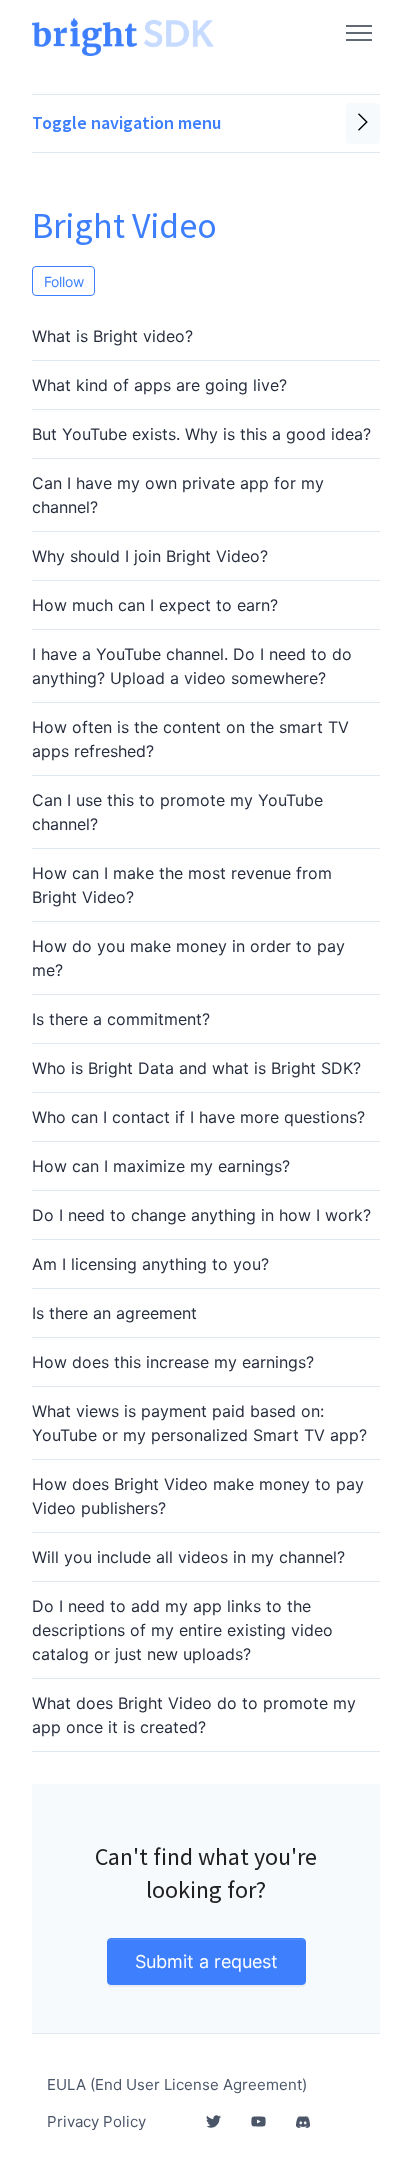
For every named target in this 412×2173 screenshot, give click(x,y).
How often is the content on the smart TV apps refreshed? (190, 739)
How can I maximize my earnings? (161, 1166)
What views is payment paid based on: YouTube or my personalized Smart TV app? (199, 1423)
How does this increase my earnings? (173, 1362)
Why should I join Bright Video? (150, 556)
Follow (64, 281)
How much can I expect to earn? (155, 605)
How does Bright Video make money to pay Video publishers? (198, 1496)
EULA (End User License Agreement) (177, 2084)
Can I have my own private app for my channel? (178, 495)
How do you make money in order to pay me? (188, 958)
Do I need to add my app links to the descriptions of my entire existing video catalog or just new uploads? (182, 1630)
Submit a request (206, 1961)
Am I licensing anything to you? (150, 1264)
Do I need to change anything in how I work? (201, 1215)
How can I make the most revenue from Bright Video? (182, 885)
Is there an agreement (114, 1313)
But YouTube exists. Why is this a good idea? (201, 434)
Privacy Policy (96, 2121)
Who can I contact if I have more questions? (198, 1117)
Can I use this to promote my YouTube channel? (177, 812)
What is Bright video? (112, 336)
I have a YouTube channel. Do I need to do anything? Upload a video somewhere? (192, 666)
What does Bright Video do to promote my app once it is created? (194, 1715)
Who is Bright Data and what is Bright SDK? (196, 1068)
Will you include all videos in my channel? (188, 1557)
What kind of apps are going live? (159, 385)
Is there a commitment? (121, 1019)
